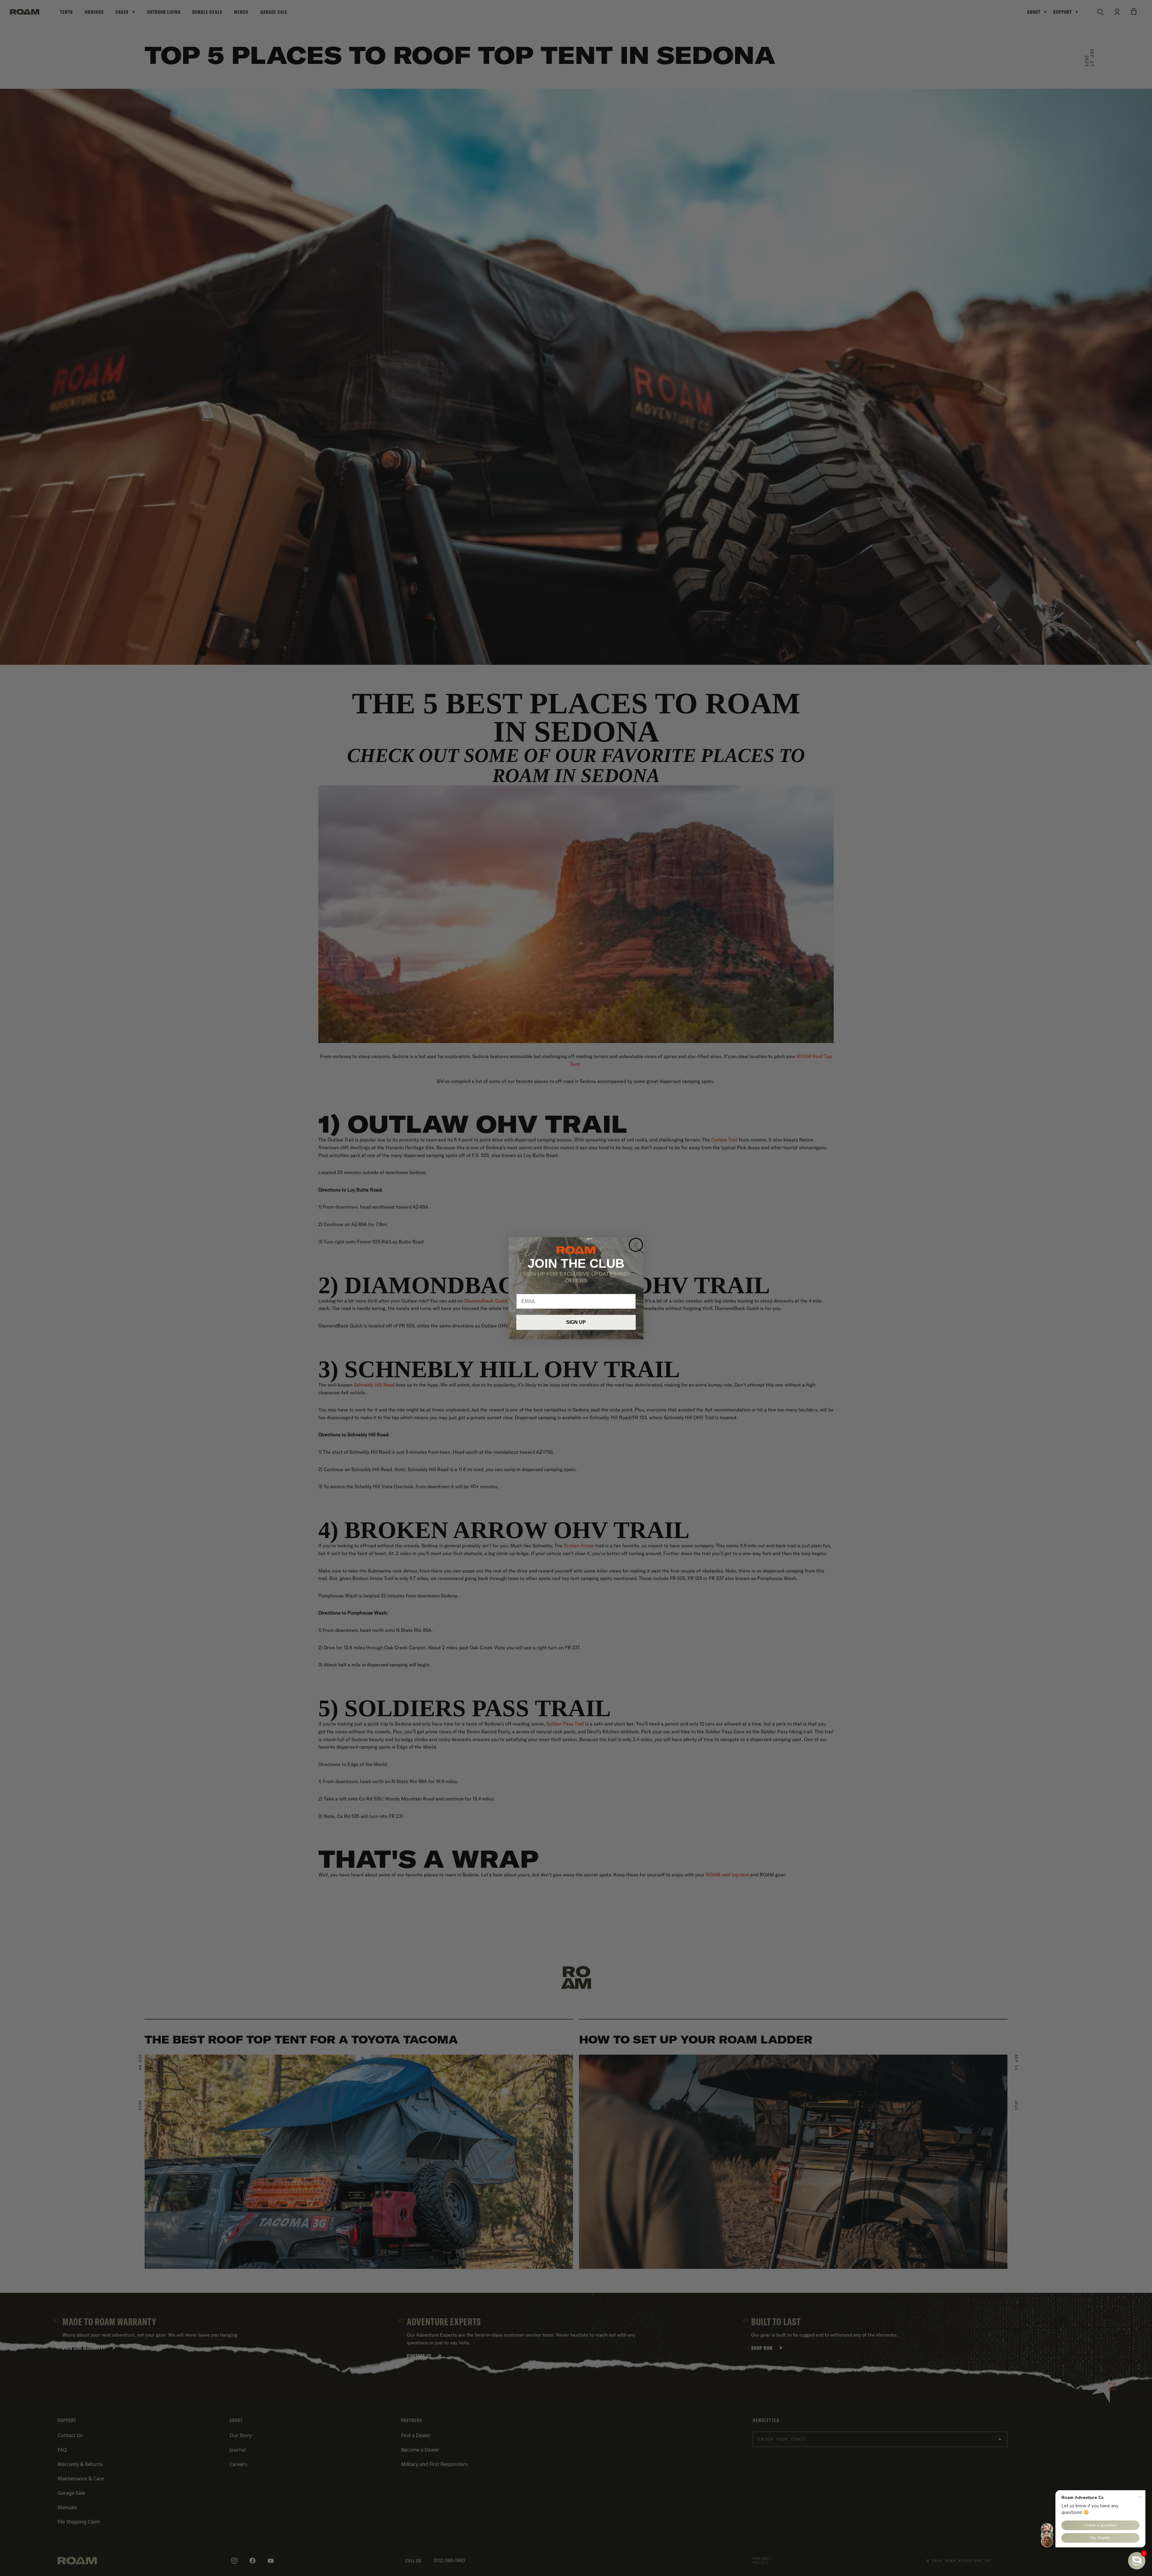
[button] (1137, 2561)
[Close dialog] (636, 1245)
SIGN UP (576, 1322)
